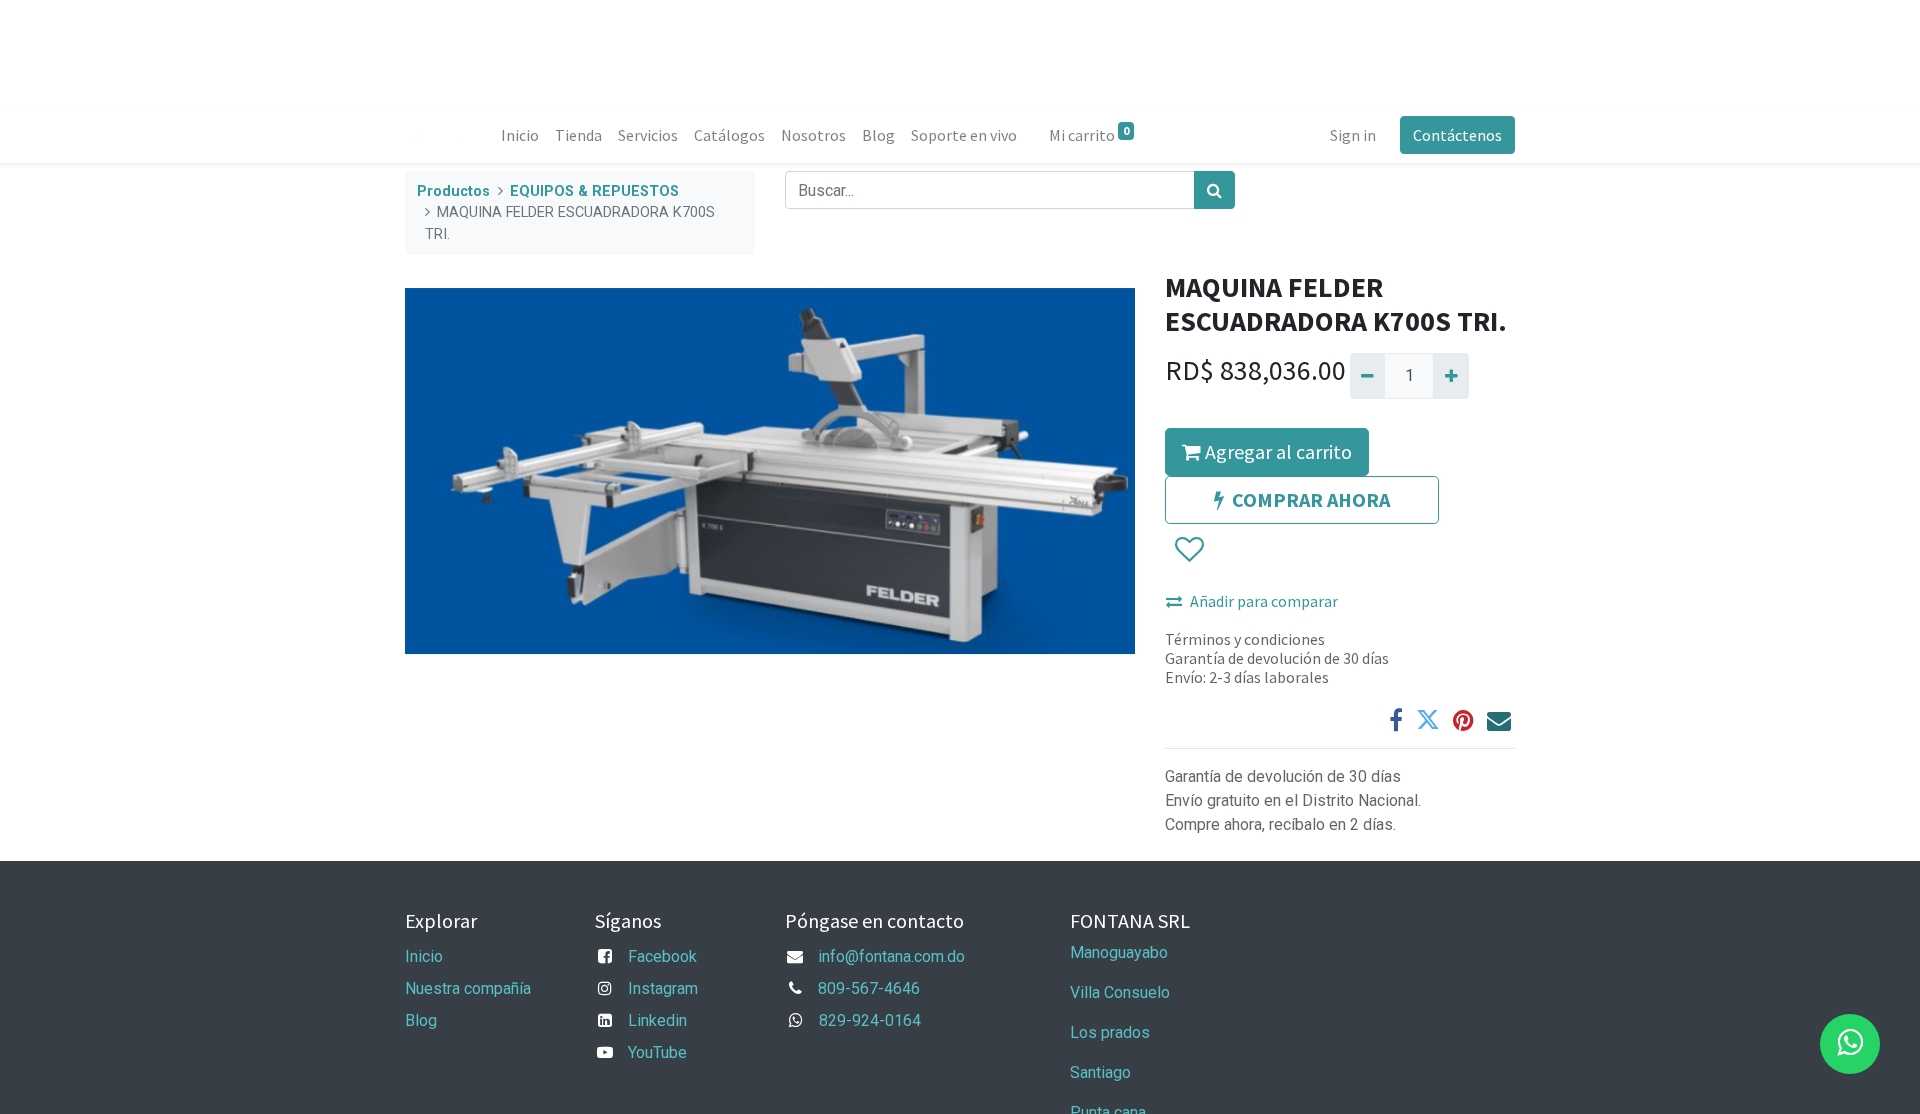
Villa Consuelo (1120, 992)
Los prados (1110, 1032)
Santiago (1100, 1072)
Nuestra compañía (468, 988)
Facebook (662, 956)
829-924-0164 (870, 1020)
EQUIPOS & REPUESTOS (594, 191)
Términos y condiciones (1245, 639)
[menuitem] (520, 135)
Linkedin (657, 1020)
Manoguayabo (1119, 952)
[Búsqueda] (1214, 190)
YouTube (657, 1052)
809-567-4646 (869, 988)
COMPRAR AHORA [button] (1311, 499)
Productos (453, 191)
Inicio (424, 956)
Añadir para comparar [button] (1264, 601)
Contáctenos (1457, 135)
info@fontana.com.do (891, 956)
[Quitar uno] (1367, 376)
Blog (421, 1020)
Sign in (1353, 135)
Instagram (663, 988)
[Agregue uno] (1450, 376)
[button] (1188, 550)
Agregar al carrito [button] (1276, 451)
